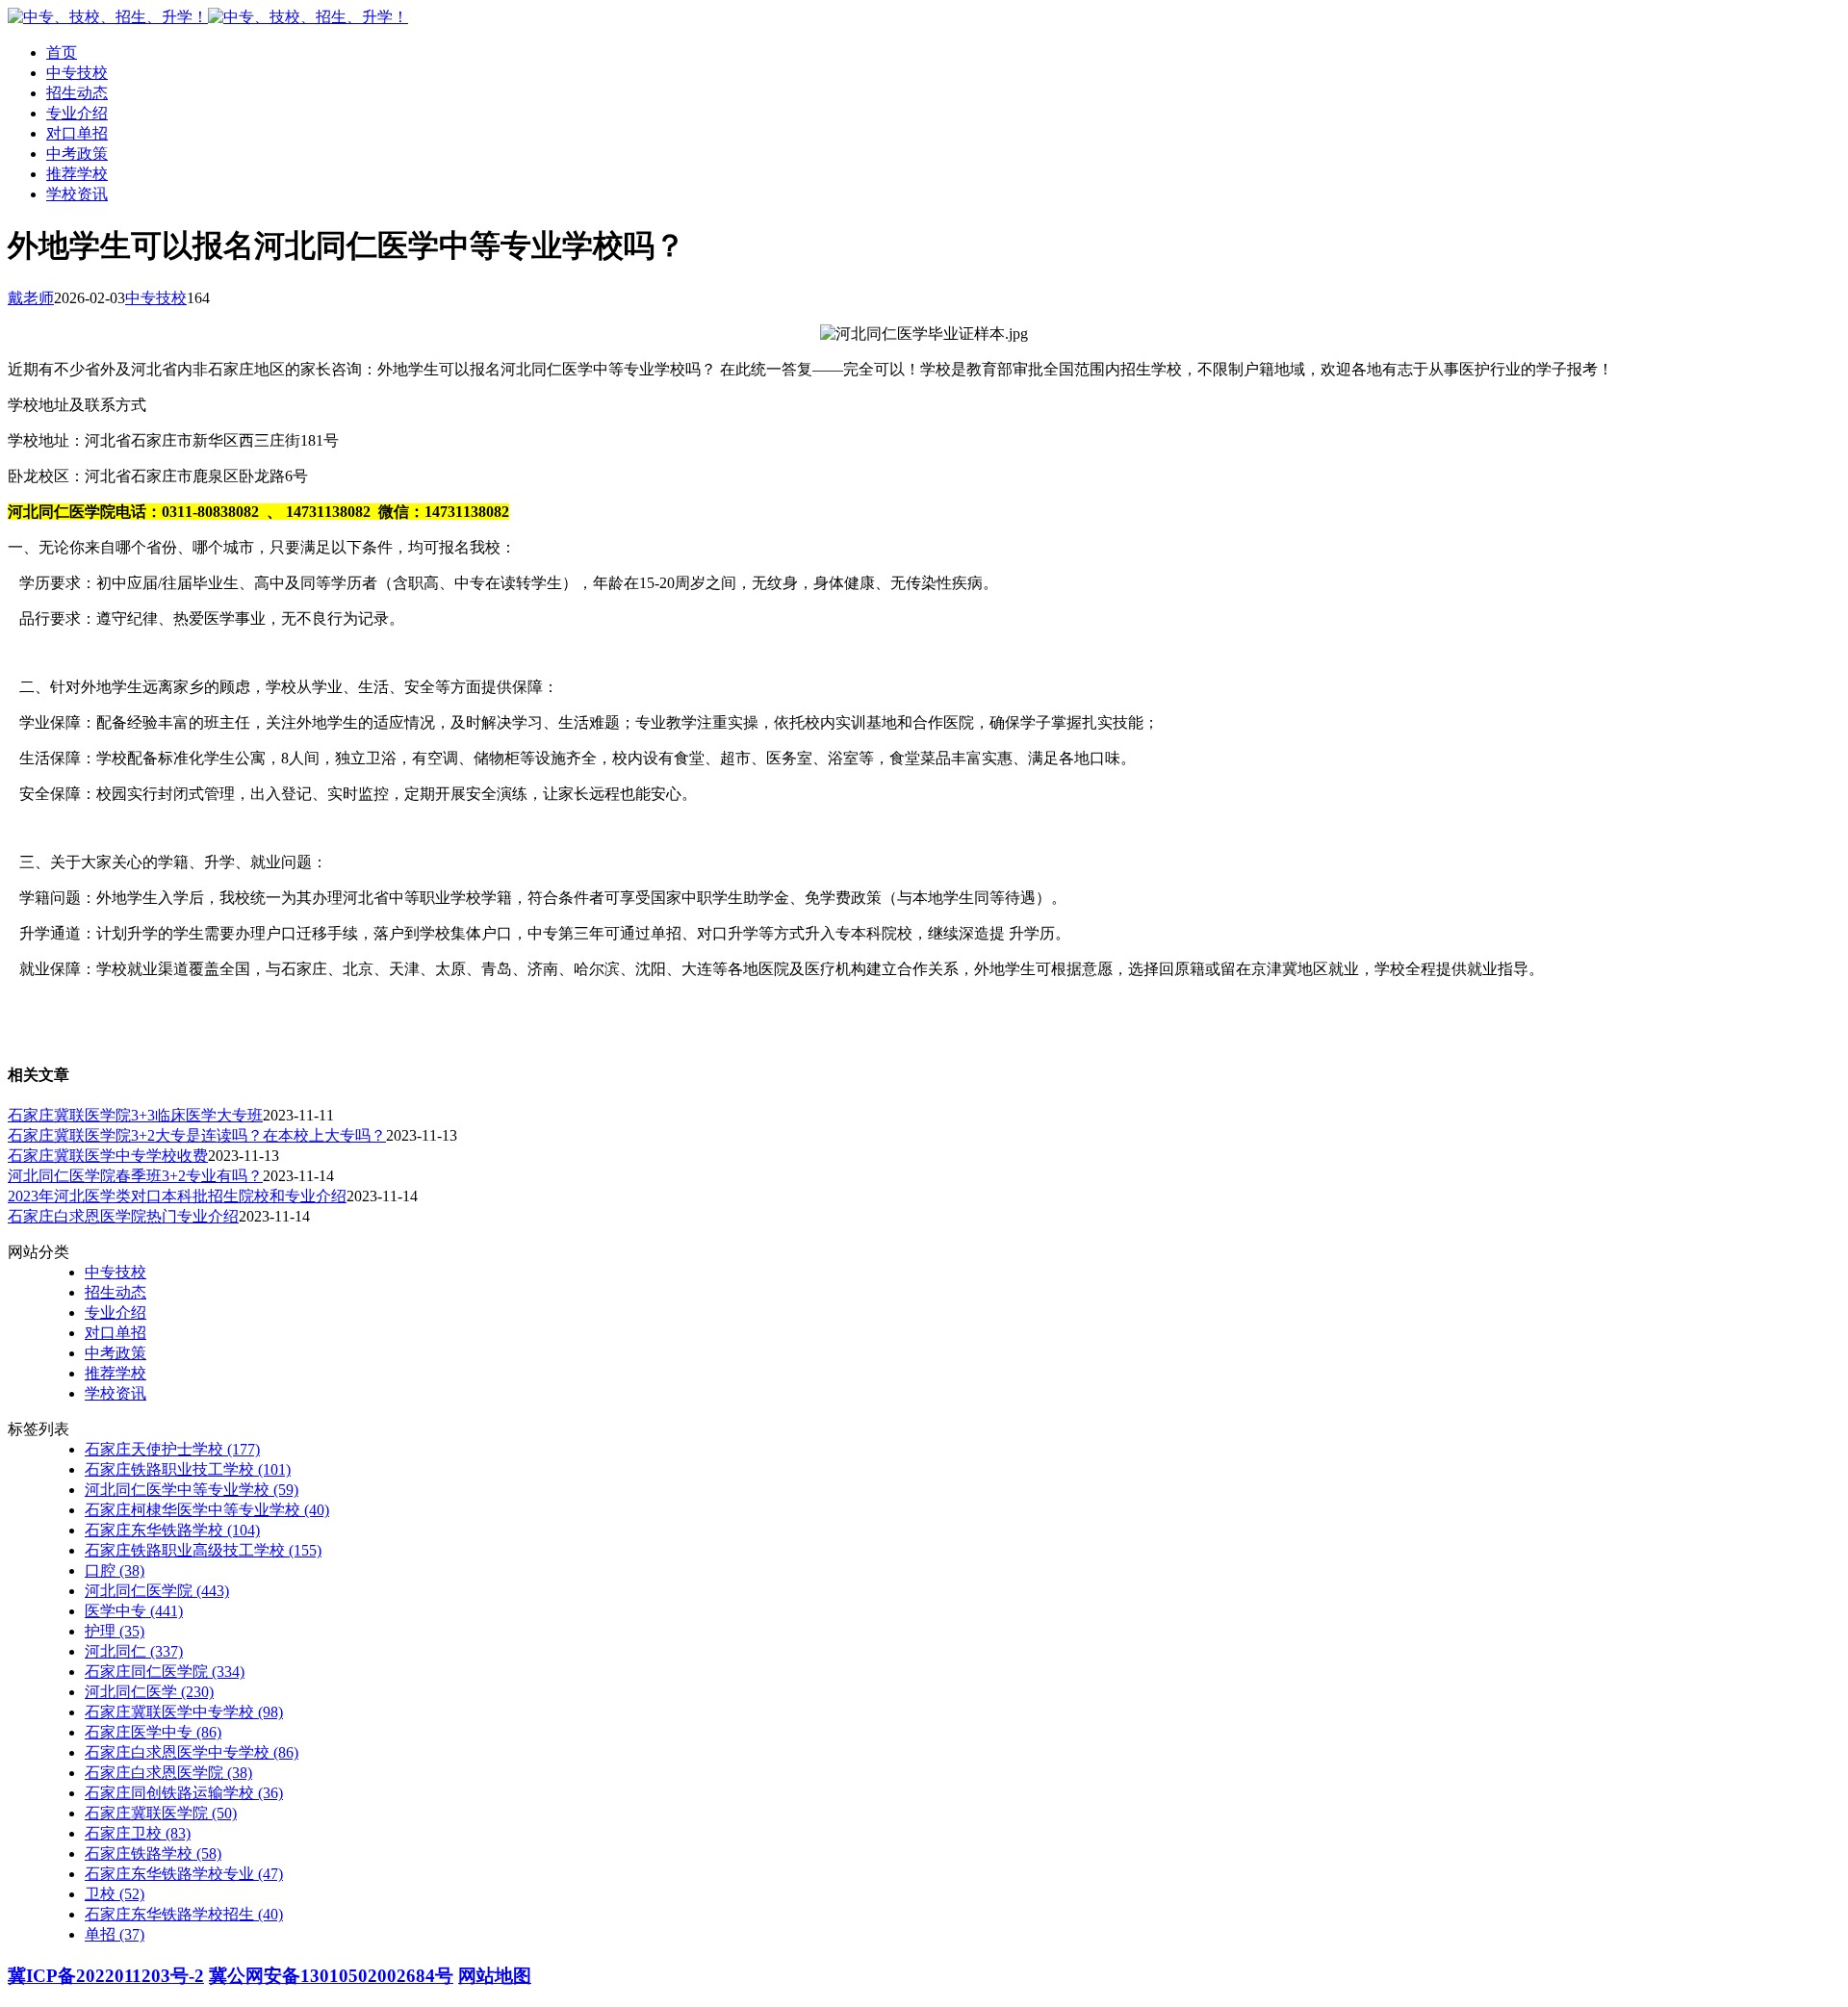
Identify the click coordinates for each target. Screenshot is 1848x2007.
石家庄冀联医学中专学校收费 (108, 1156)
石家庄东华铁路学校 (172, 1530)
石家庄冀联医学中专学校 (184, 1712)
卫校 (115, 1894)
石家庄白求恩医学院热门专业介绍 (123, 1216)
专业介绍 (77, 113)
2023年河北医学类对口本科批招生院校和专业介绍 (177, 1196)
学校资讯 (77, 194)
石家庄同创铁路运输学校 (184, 1793)
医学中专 (134, 1611)
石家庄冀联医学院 (161, 1813)
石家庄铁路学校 (153, 1853)
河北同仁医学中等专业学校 (192, 1490)
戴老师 (31, 298)
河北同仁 (134, 1651)
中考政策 (77, 154)
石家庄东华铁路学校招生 (184, 1914)
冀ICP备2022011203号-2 (106, 1976)
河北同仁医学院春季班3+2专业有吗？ (135, 1176)
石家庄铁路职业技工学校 (188, 1469)
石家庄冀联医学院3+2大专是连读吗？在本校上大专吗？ (197, 1135)
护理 (115, 1631)
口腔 (115, 1570)
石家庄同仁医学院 (165, 1672)
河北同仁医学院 (157, 1591)
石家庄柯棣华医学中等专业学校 (207, 1510)
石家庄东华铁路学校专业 (184, 1874)
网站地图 (495, 1976)
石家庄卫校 (138, 1833)
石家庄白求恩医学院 (168, 1773)
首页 (62, 52)
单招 (115, 1934)
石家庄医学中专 (153, 1732)
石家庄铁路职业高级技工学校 (203, 1550)
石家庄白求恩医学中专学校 (192, 1752)
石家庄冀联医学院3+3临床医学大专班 (135, 1115)
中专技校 (77, 73)
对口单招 (77, 133)
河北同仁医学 (149, 1692)
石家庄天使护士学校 (172, 1449)
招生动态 (77, 93)
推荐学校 (77, 174)
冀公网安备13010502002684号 (331, 1976)
